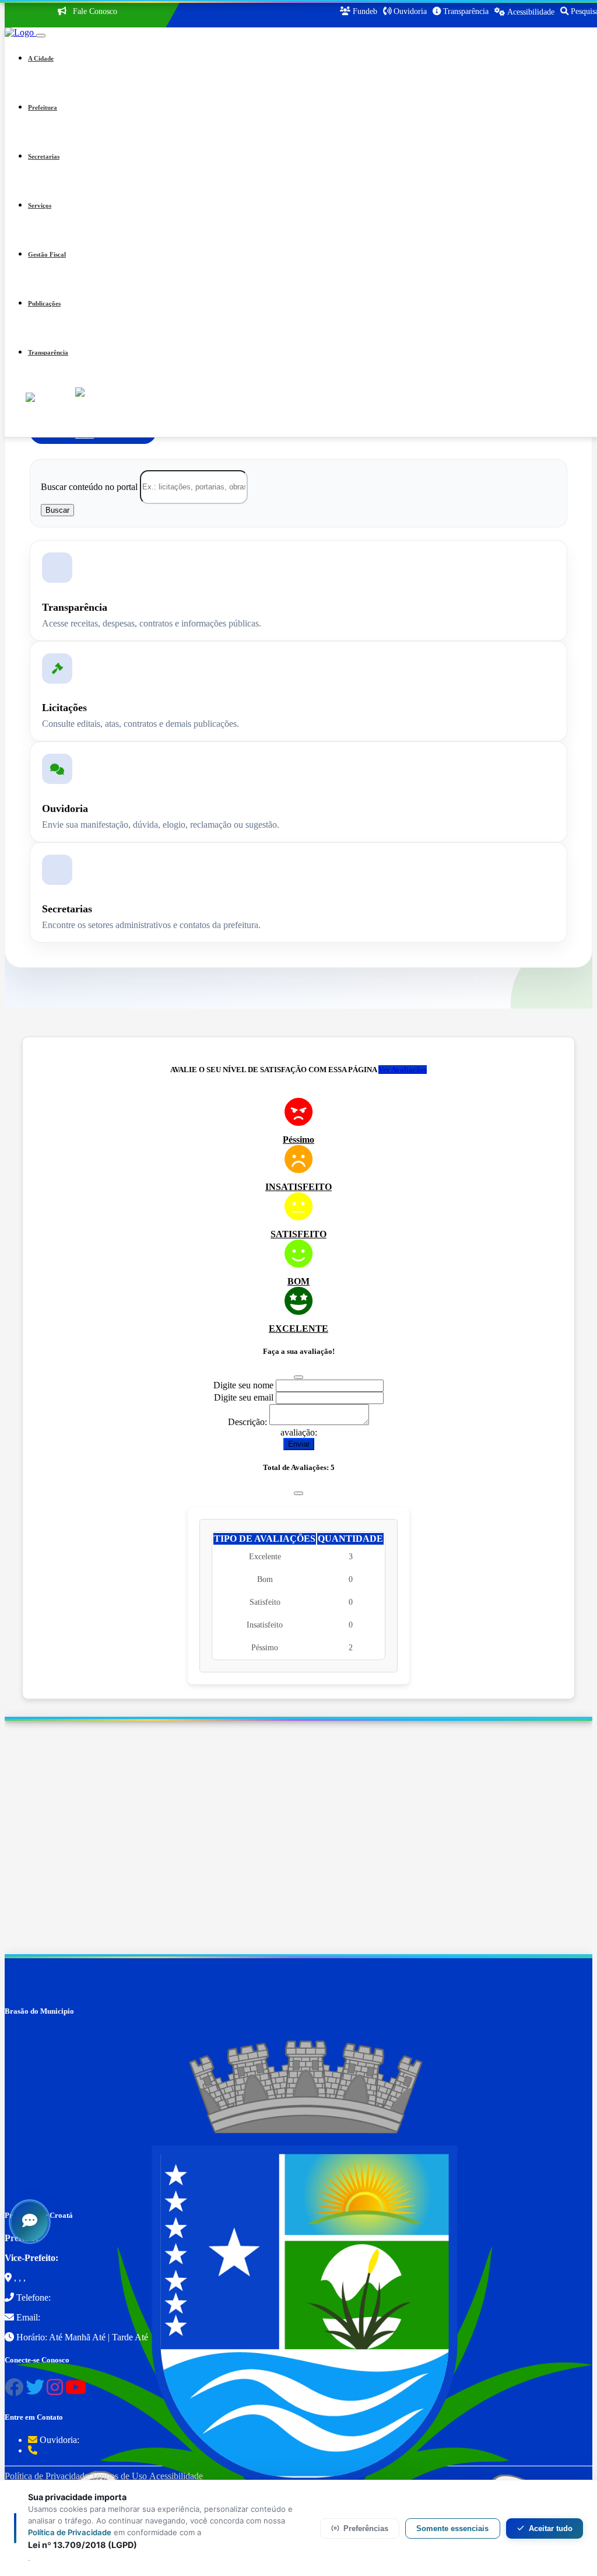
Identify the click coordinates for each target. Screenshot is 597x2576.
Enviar (299, 1444)
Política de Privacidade (47, 2476)
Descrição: (247, 1422)
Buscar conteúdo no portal (89, 486)
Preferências (366, 2528)
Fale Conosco (94, 11)
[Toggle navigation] (41, 36)
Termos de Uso (119, 2476)
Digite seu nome (243, 1385)
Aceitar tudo (551, 2528)
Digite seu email (244, 1397)
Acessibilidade (176, 2476)
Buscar (57, 510)
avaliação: (299, 1432)
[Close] (298, 1377)
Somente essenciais (452, 2528)
